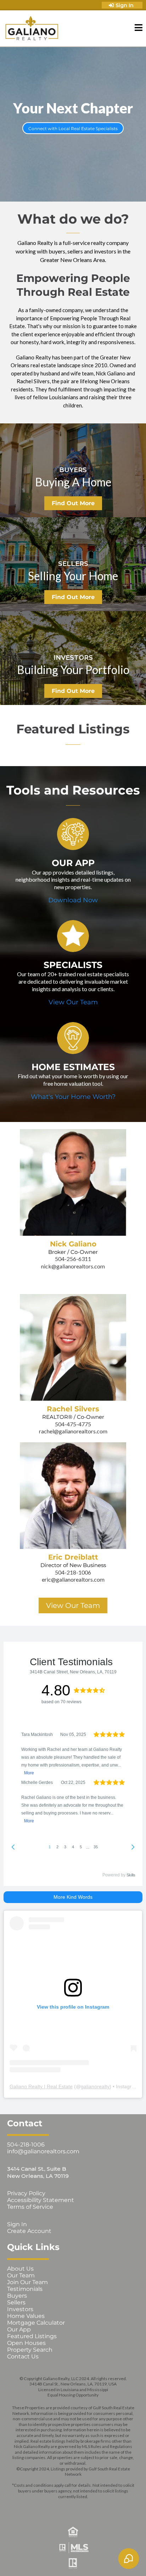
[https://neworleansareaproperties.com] (32, 28)
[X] (63, 2508)
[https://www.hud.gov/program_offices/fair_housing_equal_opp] (73, 2532)
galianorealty (95, 2086)
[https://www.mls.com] (73, 2548)
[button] (139, 29)
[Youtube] (103, 2508)
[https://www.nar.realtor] (73, 2564)
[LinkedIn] (83, 2508)
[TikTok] (123, 2508)
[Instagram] (43, 2508)
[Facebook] (23, 2508)
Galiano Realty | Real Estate (41, 2086)
